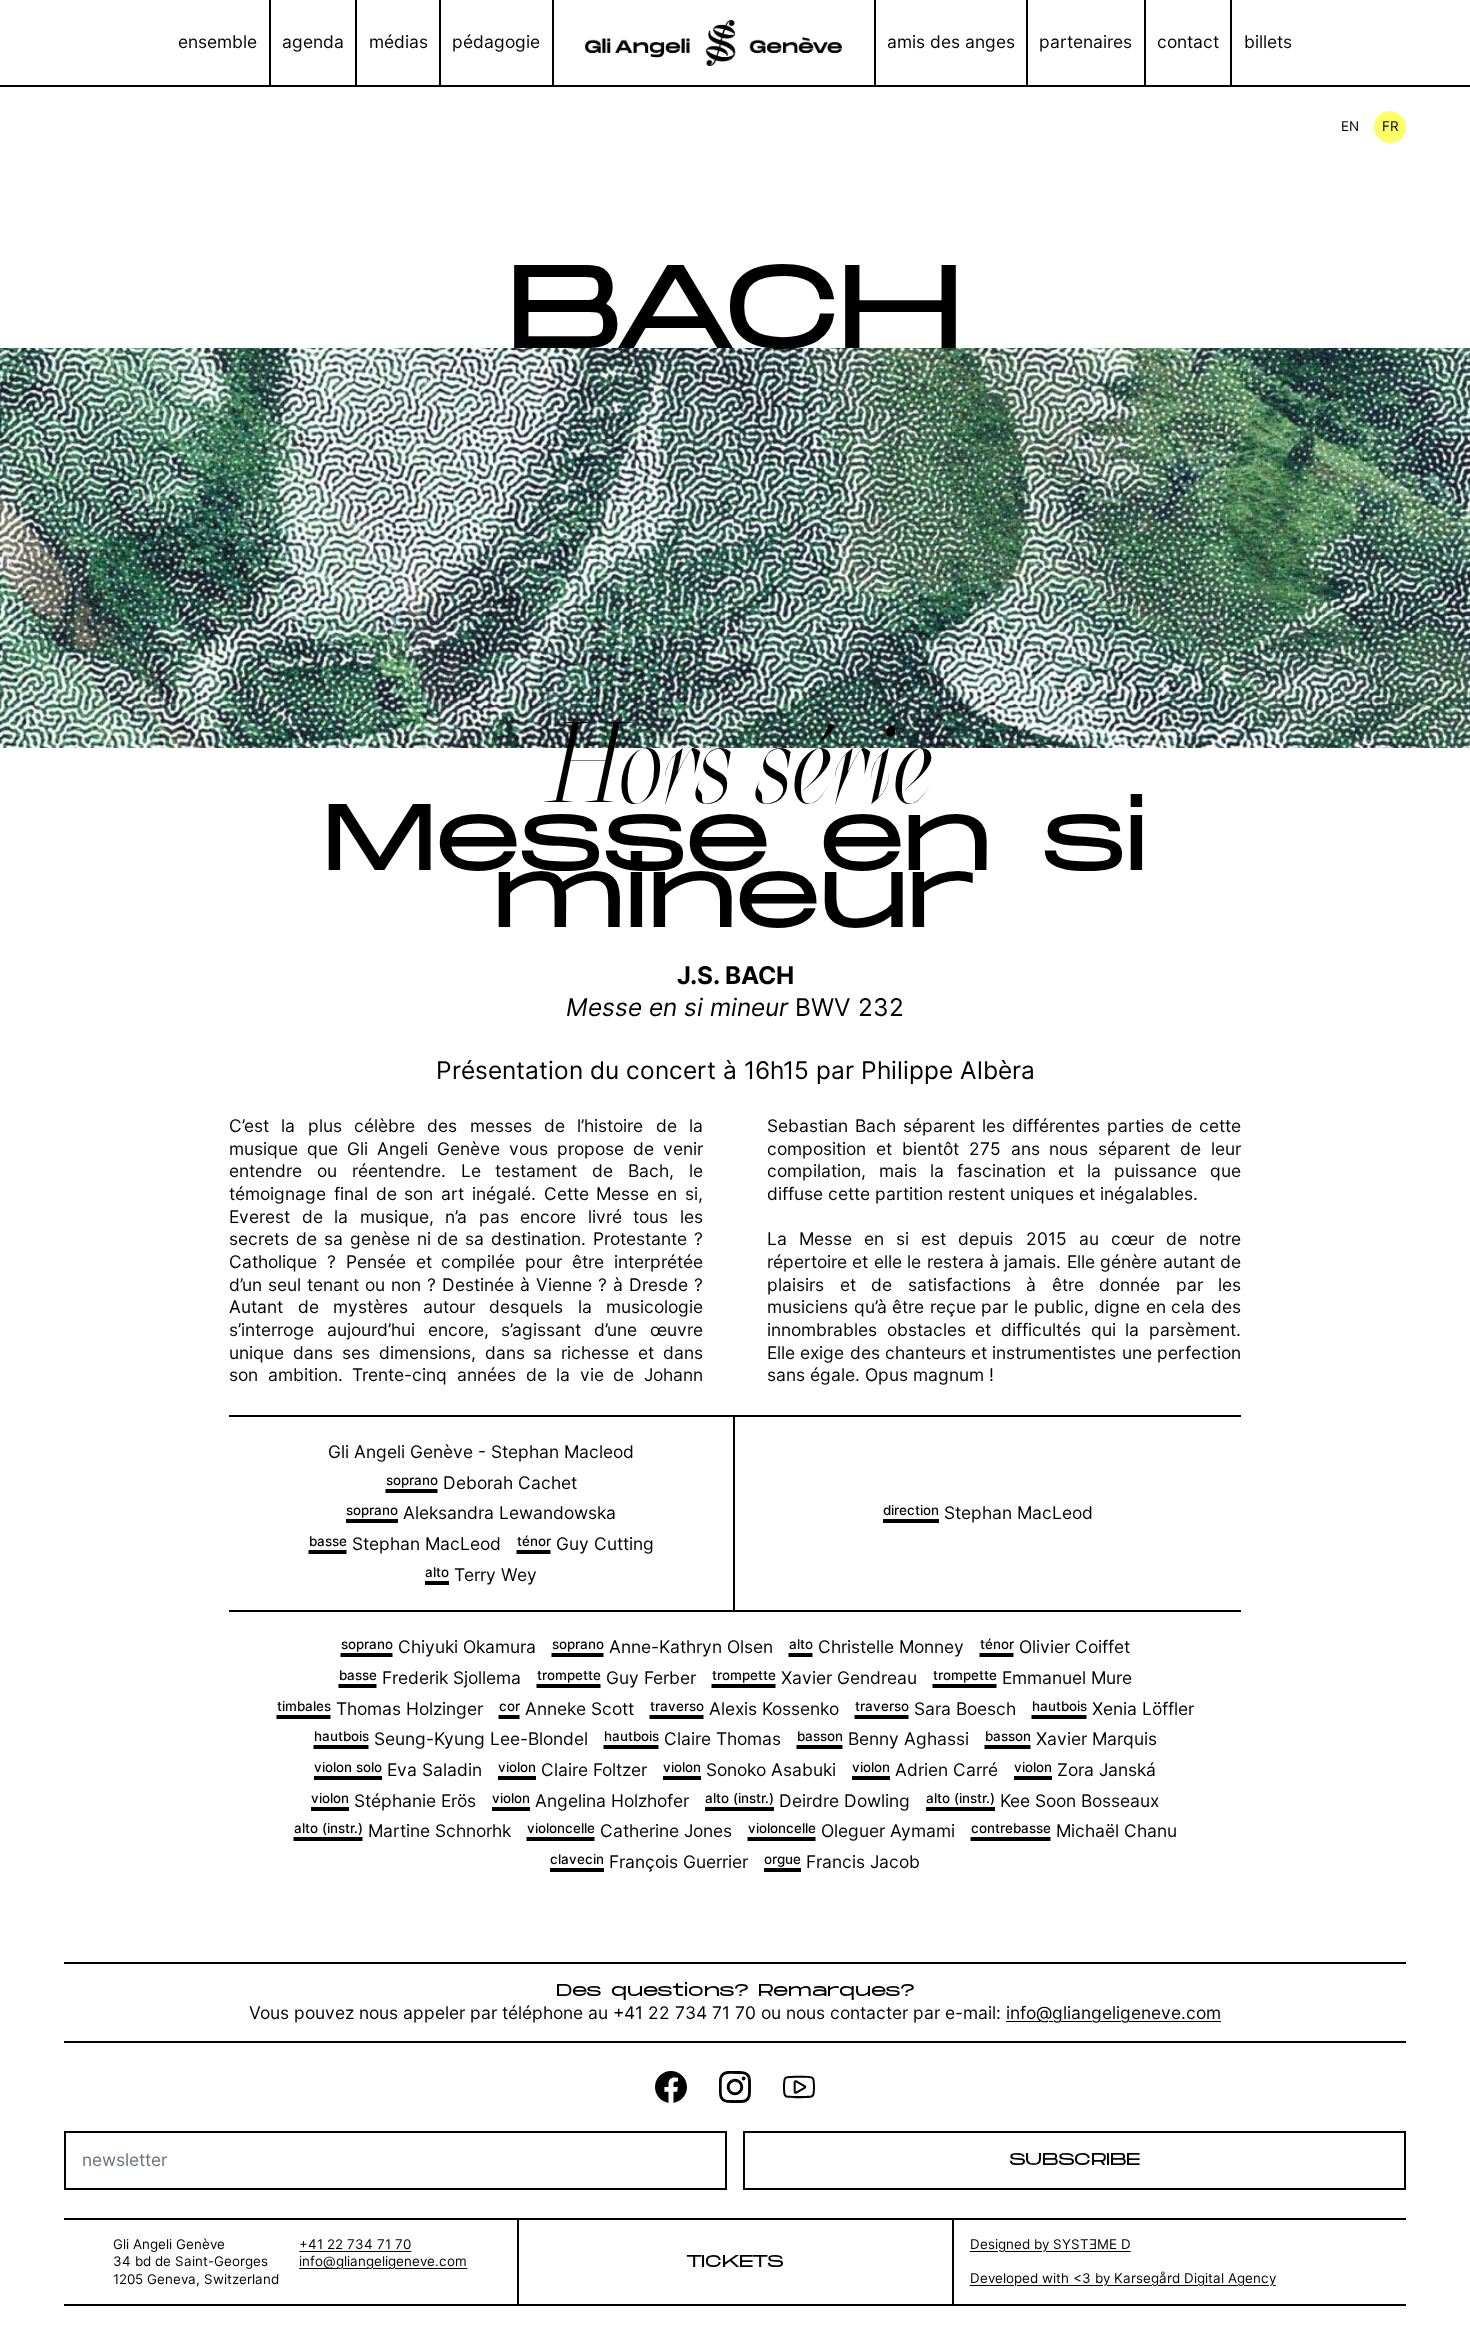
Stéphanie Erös (393, 1800)
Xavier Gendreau (814, 1677)
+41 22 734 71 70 (355, 2244)
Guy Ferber (616, 1677)
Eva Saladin (398, 1769)
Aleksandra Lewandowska (481, 1512)
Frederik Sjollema (430, 1677)
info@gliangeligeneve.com (1113, 2012)
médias (398, 41)
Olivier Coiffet (1055, 1646)
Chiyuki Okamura (438, 1646)
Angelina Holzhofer (590, 1800)
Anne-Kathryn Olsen (662, 1646)
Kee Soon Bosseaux (1042, 1800)
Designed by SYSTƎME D (1050, 2244)
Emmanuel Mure (1032, 1677)
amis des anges (951, 41)
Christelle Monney (876, 1646)
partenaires (1085, 41)
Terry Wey (481, 1574)
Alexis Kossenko (744, 1708)
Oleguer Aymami (851, 1830)
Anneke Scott (566, 1708)
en (1350, 126)
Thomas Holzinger (380, 1708)
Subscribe (1074, 2159)
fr (1390, 126)
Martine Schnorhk (402, 1830)
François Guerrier (649, 1861)
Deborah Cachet (481, 1482)
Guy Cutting (585, 1543)
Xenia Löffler (1113, 1708)
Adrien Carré (925, 1769)
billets (1268, 41)
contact (1188, 41)
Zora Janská (1085, 1769)
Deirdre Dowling (807, 1800)
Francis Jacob (842, 1861)
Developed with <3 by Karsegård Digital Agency (1123, 2278)
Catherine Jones (629, 1830)
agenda (313, 41)
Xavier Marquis (1071, 1738)
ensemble (217, 41)
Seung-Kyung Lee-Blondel (451, 1738)
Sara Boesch (935, 1708)
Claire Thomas (692, 1738)
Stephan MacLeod (405, 1543)
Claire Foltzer (572, 1769)
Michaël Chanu (1074, 1830)
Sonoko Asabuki (749, 1769)
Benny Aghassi (883, 1738)
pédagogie (496, 41)
